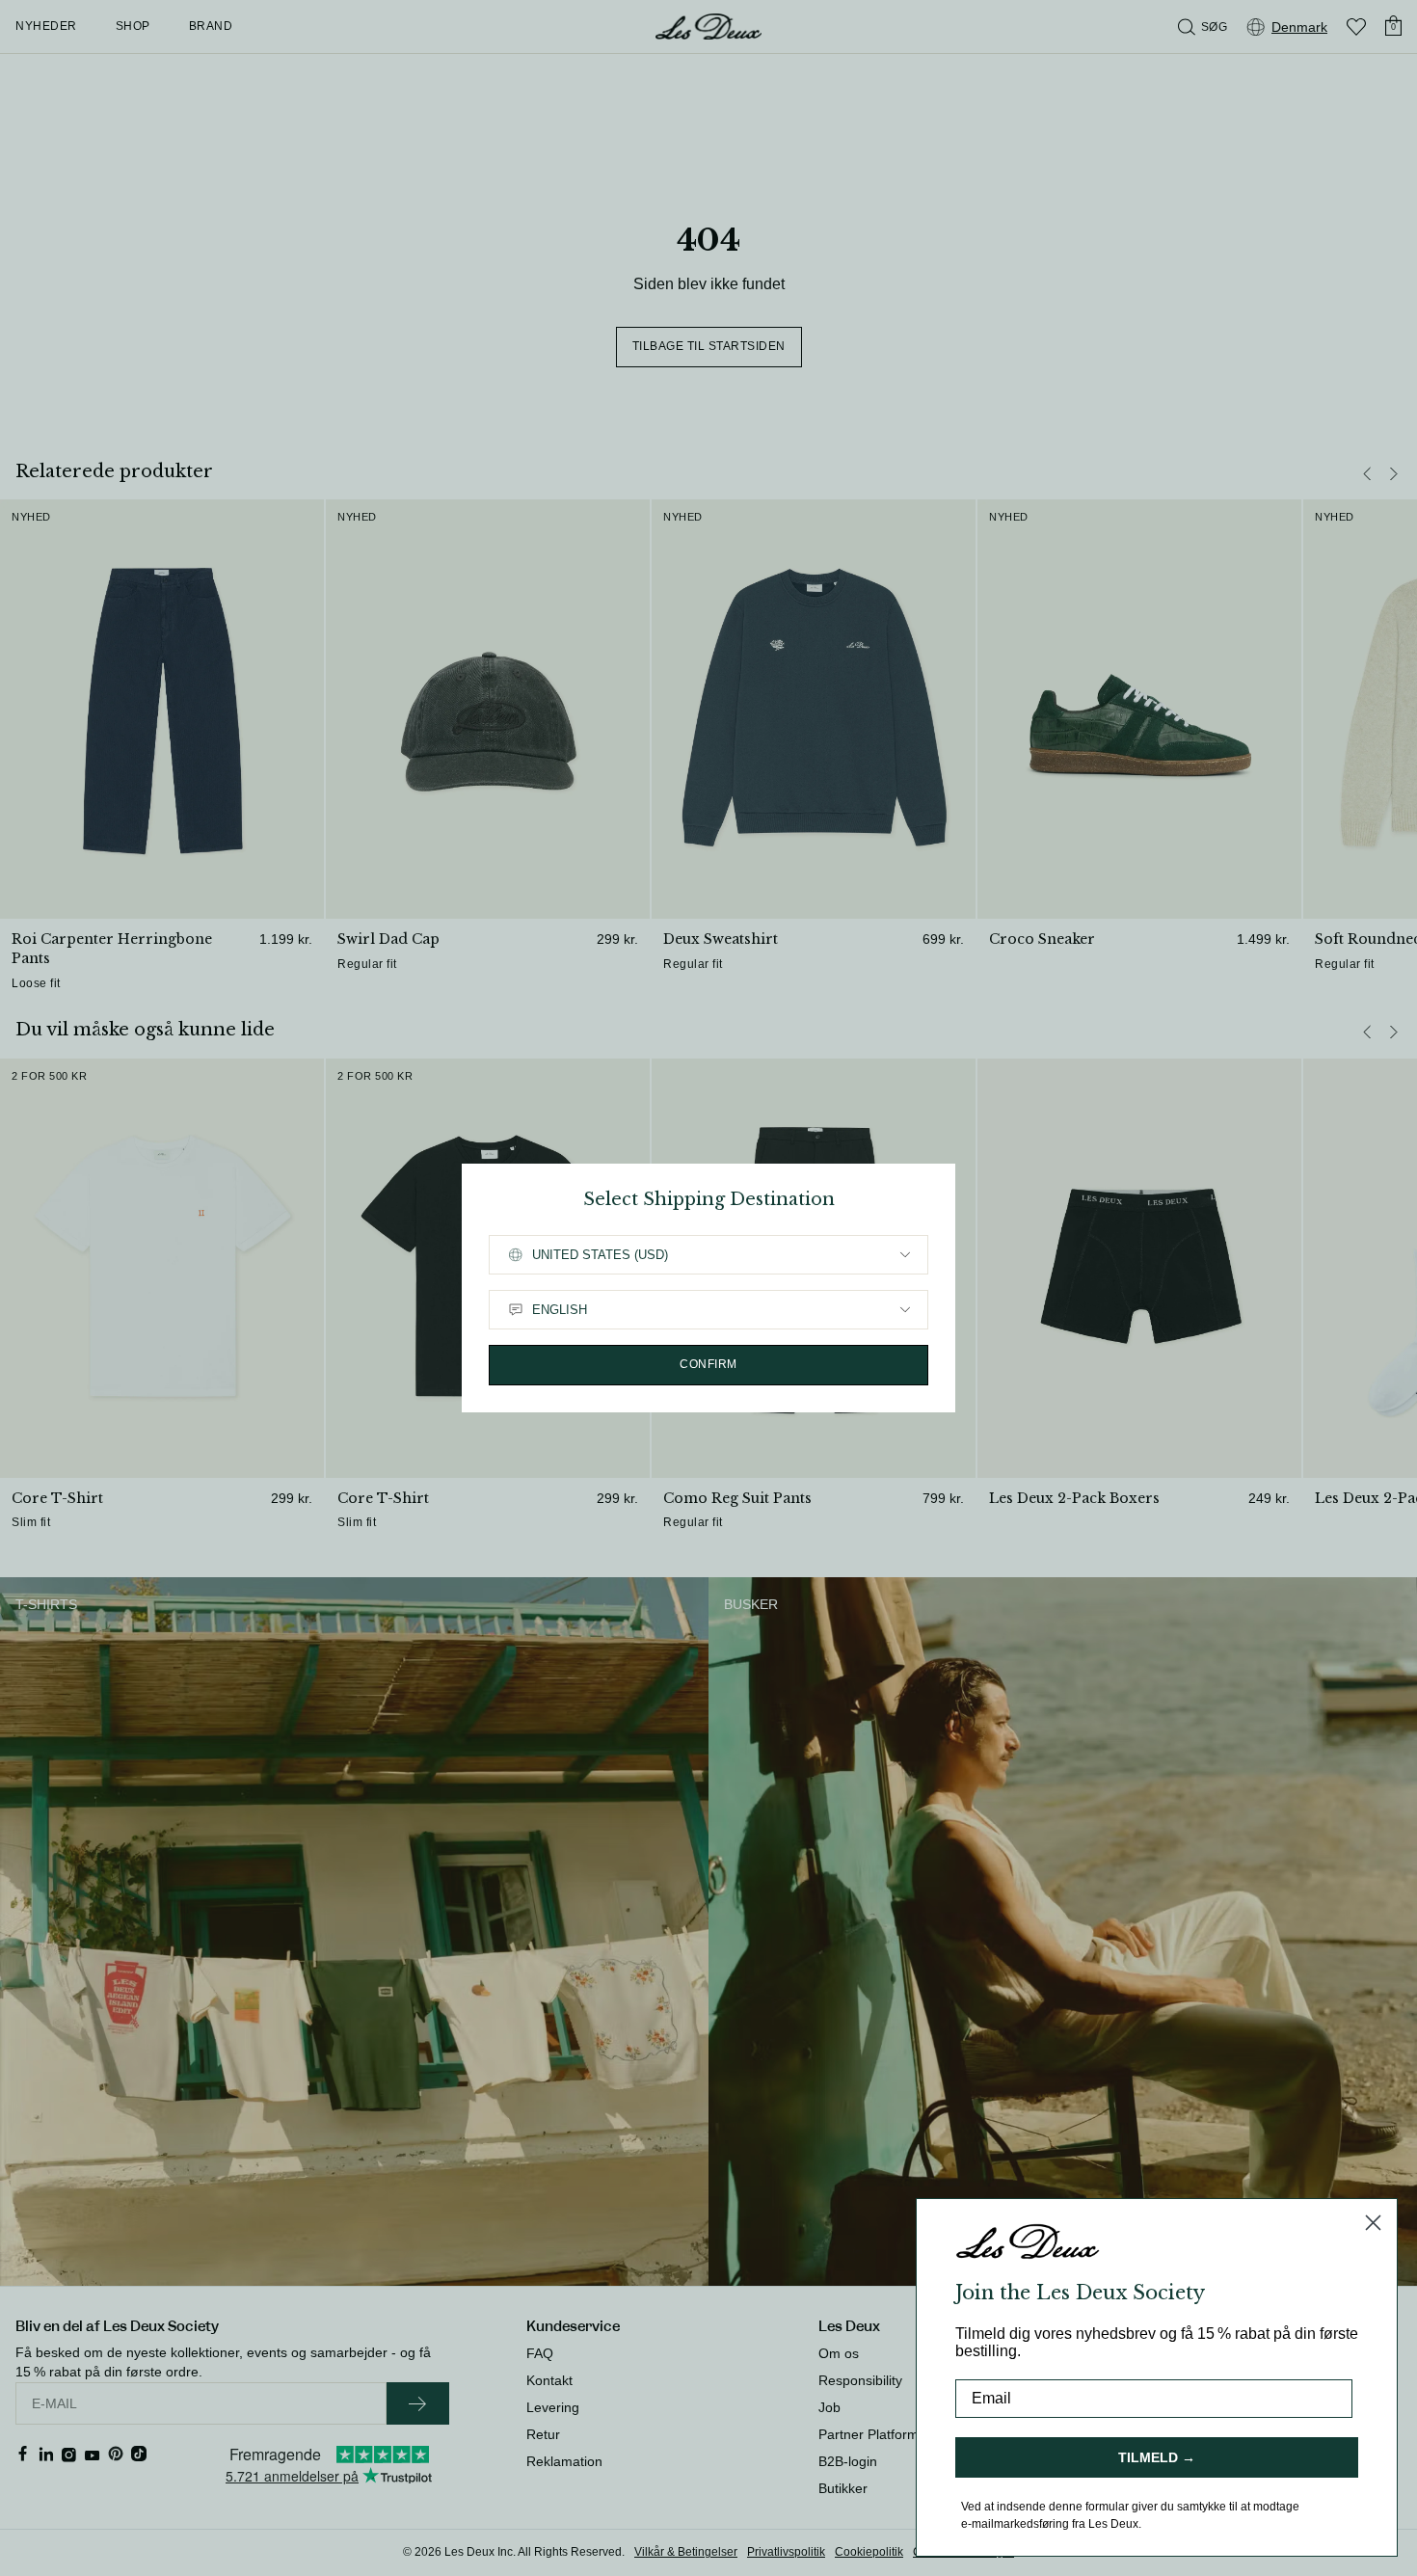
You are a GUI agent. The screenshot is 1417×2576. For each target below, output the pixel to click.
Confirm (708, 1364)
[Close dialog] (1373, 2223)
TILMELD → (1157, 2457)
